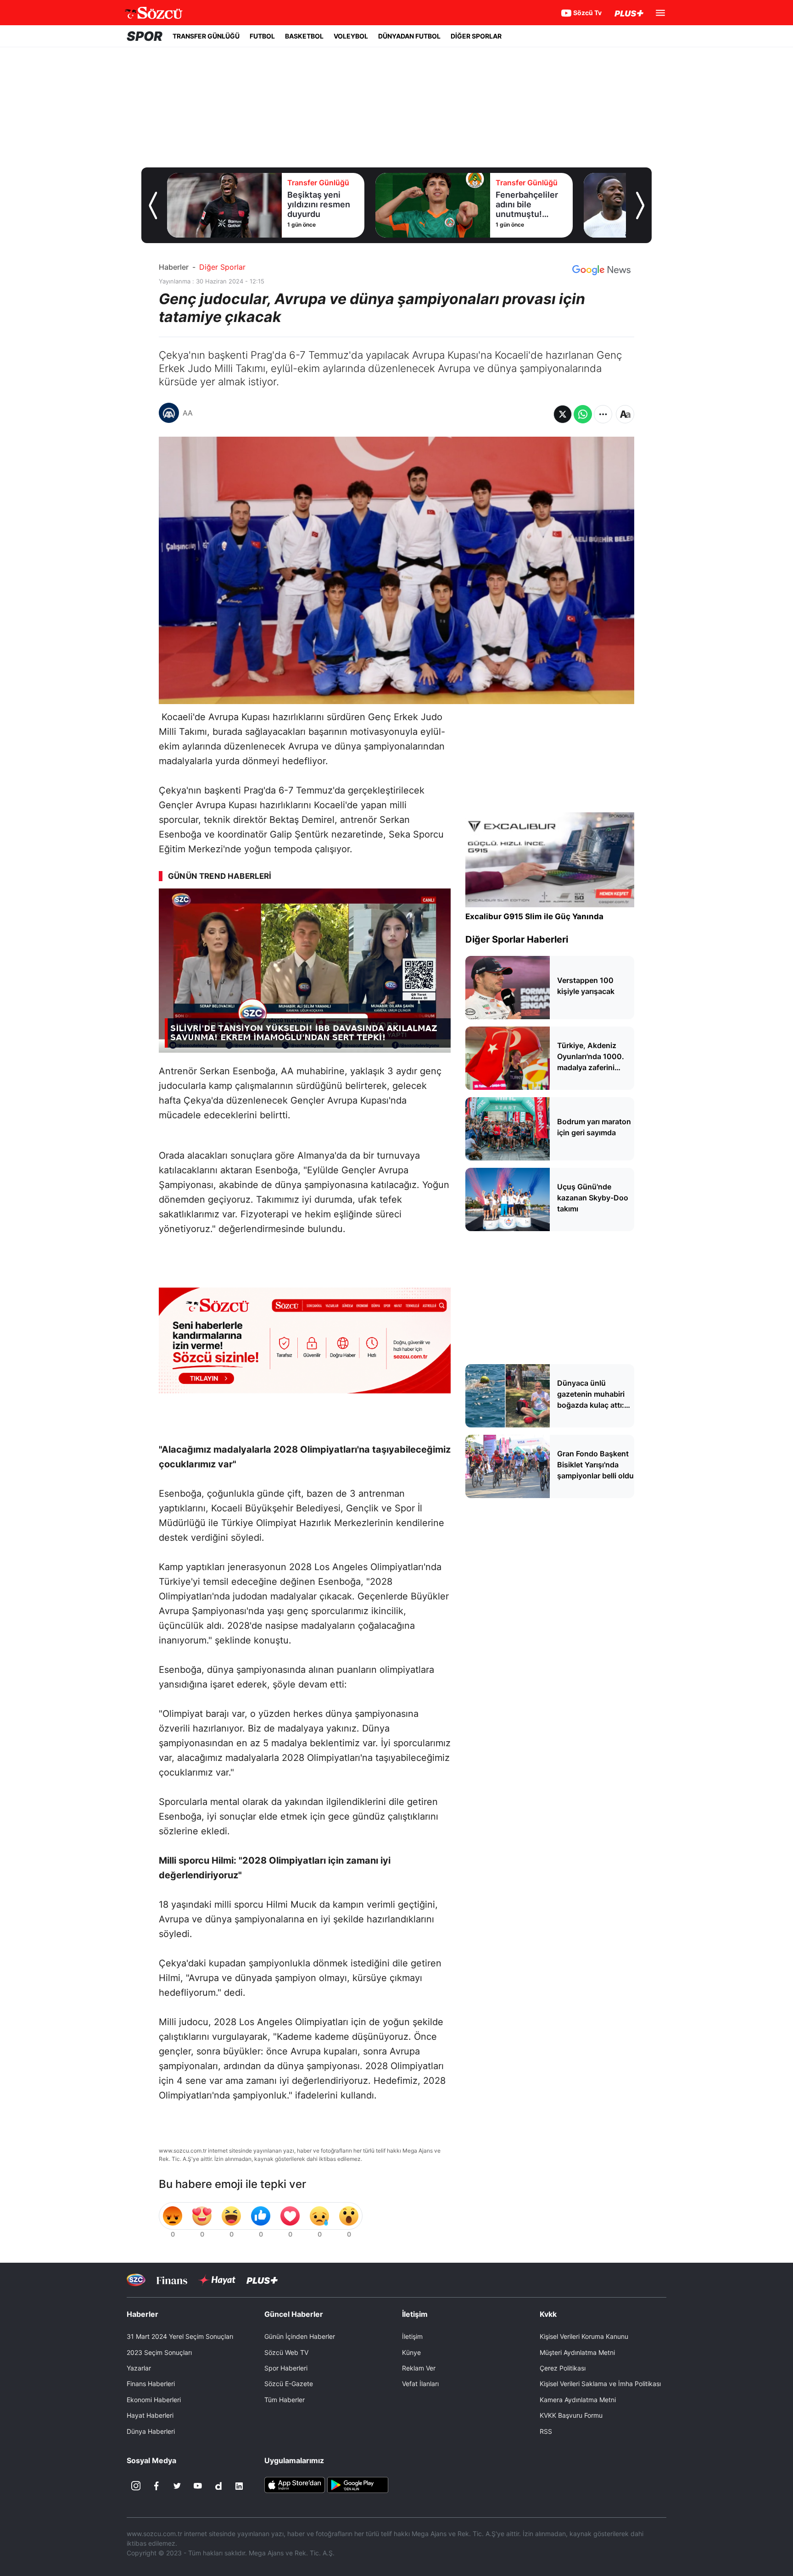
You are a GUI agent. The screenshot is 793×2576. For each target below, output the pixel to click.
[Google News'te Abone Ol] (601, 270)
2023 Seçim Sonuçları (159, 2352)
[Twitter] (177, 2486)
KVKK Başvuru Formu (571, 2415)
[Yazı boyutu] (625, 414)
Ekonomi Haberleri (154, 2400)
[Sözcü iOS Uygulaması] (295, 2484)
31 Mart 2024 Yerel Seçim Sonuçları (180, 2336)
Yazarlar (139, 2368)
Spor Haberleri (286, 2368)
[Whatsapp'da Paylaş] (583, 414)
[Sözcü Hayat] (217, 2280)
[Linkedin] (239, 2486)
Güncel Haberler (294, 2314)
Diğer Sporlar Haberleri (517, 939)
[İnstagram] (136, 2486)
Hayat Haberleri (150, 2415)
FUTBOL (262, 36)
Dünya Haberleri (151, 2431)
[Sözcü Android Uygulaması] (357, 2484)
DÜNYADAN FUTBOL (409, 36)
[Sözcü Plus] (262, 2280)
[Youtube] (198, 2486)
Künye (411, 2352)
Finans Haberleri (151, 2384)
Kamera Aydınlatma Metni (578, 2400)
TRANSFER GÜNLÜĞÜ (206, 36)
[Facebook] (156, 2486)
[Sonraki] (640, 205)
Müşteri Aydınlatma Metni (577, 2352)
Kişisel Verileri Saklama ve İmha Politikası (600, 2384)
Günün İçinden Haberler (300, 2336)
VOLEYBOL (351, 36)
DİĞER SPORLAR (476, 36)
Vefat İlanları (420, 2384)
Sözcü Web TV (286, 2352)
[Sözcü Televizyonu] (136, 2280)
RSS (546, 2431)
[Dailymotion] (218, 2486)
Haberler (174, 267)
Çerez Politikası (563, 2368)
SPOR (145, 36)
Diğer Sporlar (222, 267)
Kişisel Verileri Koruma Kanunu (584, 2336)
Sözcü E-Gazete (289, 2384)
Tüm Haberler (285, 2400)
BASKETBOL (304, 36)
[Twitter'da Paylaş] (563, 414)
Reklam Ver (419, 2368)
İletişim (412, 2336)
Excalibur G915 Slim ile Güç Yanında (534, 916)
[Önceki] (153, 205)
